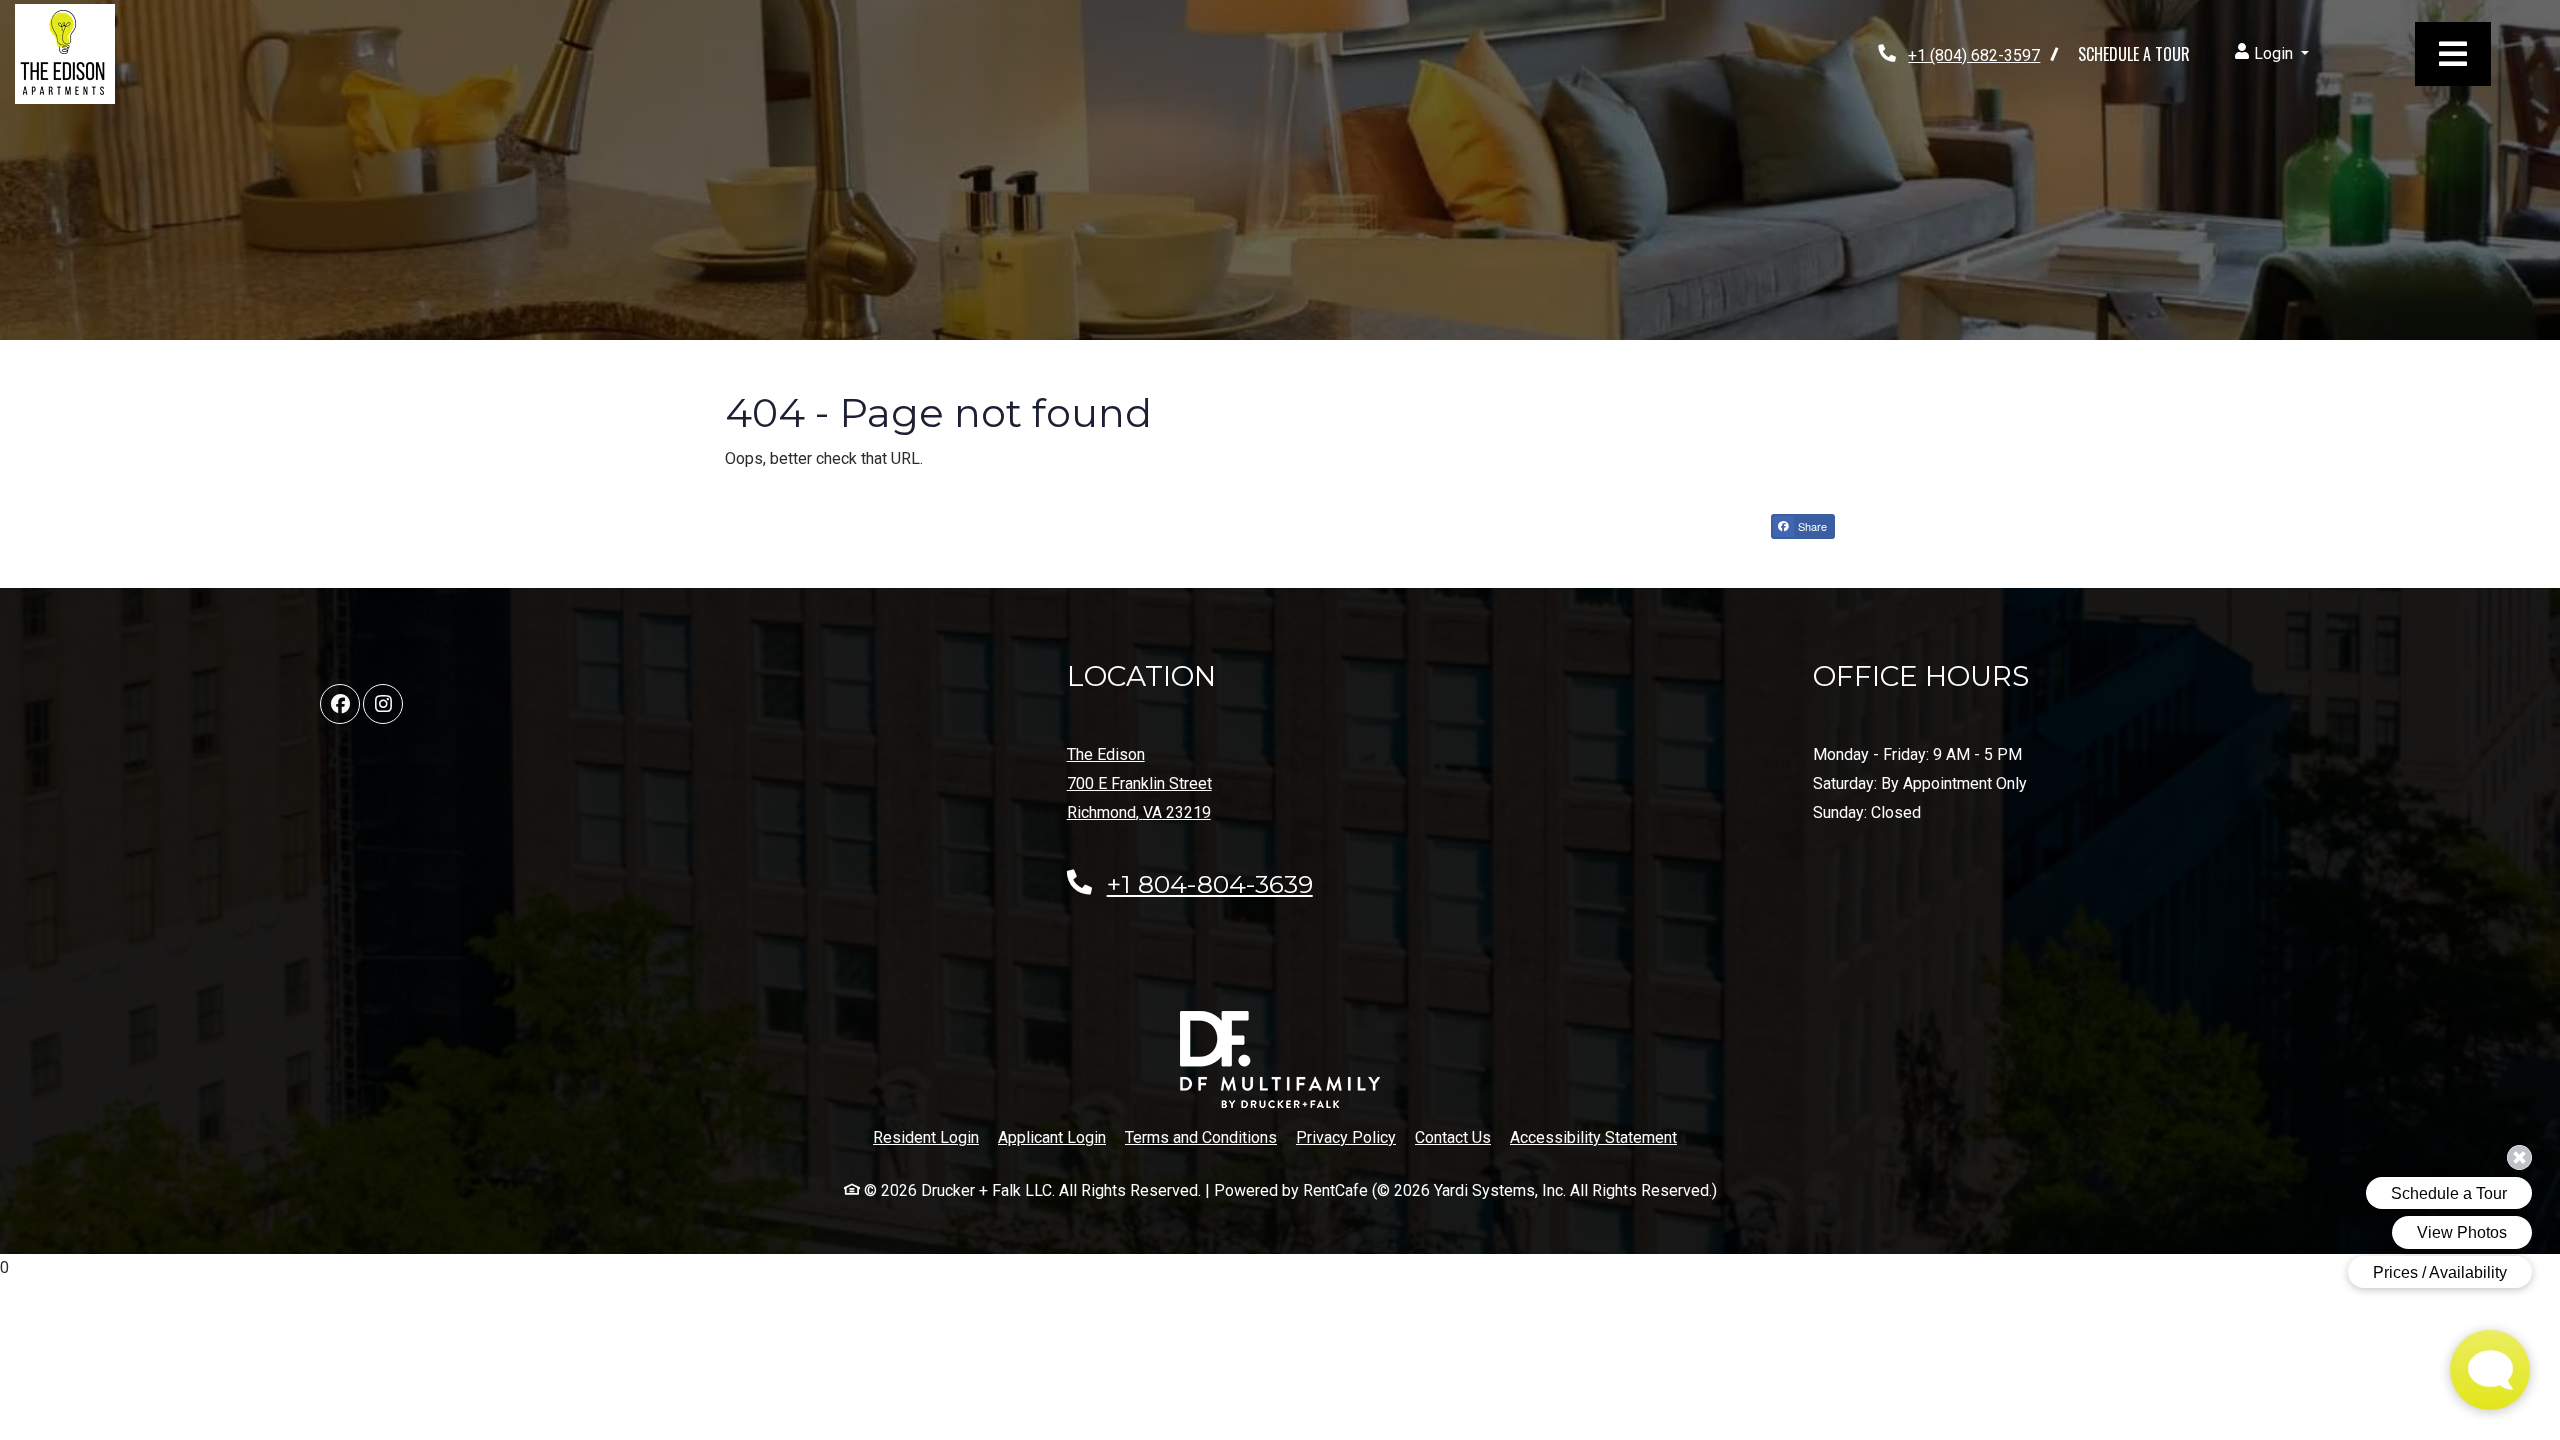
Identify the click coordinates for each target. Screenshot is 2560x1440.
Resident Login (926, 1137)
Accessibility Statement (1593, 1137)
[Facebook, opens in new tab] (340, 704)
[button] (2271, 54)
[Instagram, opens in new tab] (383, 704)
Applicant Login (1052, 1137)
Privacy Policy (1346, 1137)
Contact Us (1453, 1137)
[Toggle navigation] (2453, 54)
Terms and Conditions (1201, 1137)
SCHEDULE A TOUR (2134, 54)
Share (1811, 526)
